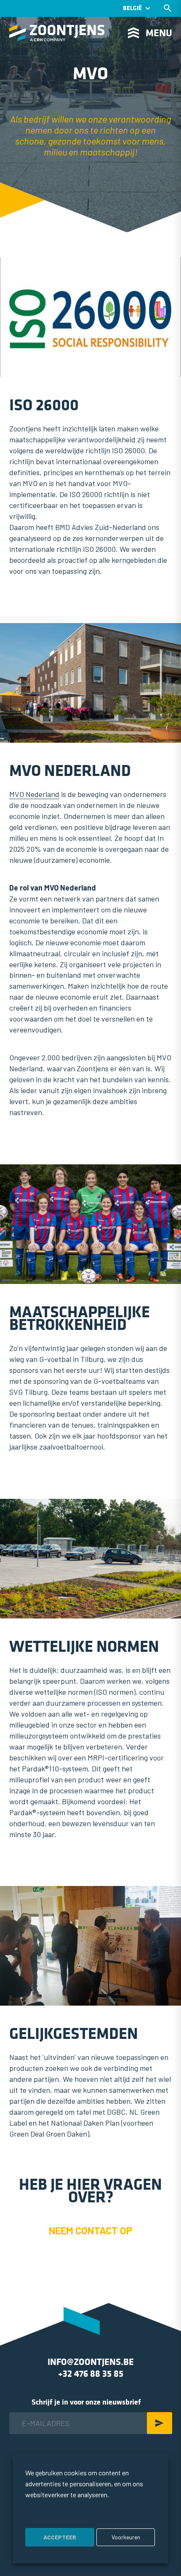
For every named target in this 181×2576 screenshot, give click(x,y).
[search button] (168, 8)
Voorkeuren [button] (126, 2537)
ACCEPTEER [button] (60, 2537)
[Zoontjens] (57, 33)
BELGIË (132, 8)
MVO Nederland (34, 794)
